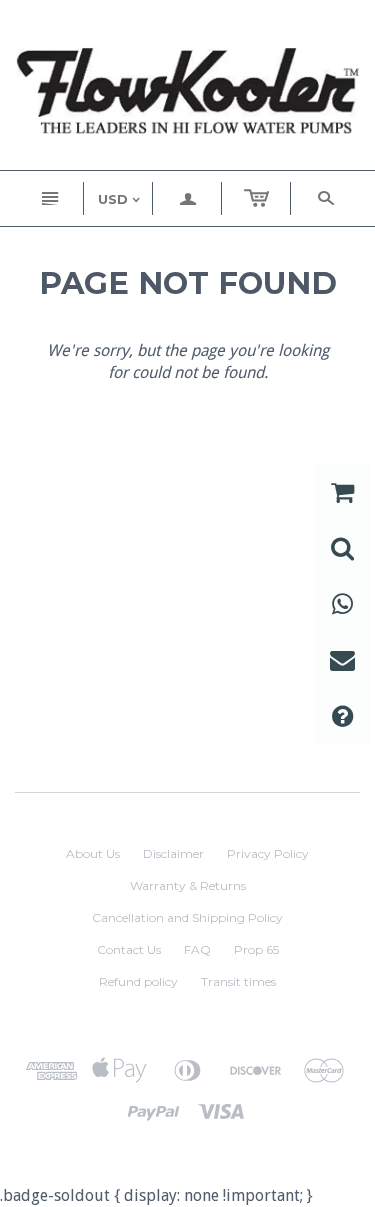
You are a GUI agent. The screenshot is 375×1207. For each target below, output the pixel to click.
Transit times (238, 981)
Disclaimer (173, 853)
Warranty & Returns (188, 885)
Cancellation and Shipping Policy (187, 917)
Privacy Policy (268, 853)
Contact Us (129, 949)
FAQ (197, 949)
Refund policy (138, 981)
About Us (93, 853)
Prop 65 (256, 949)
